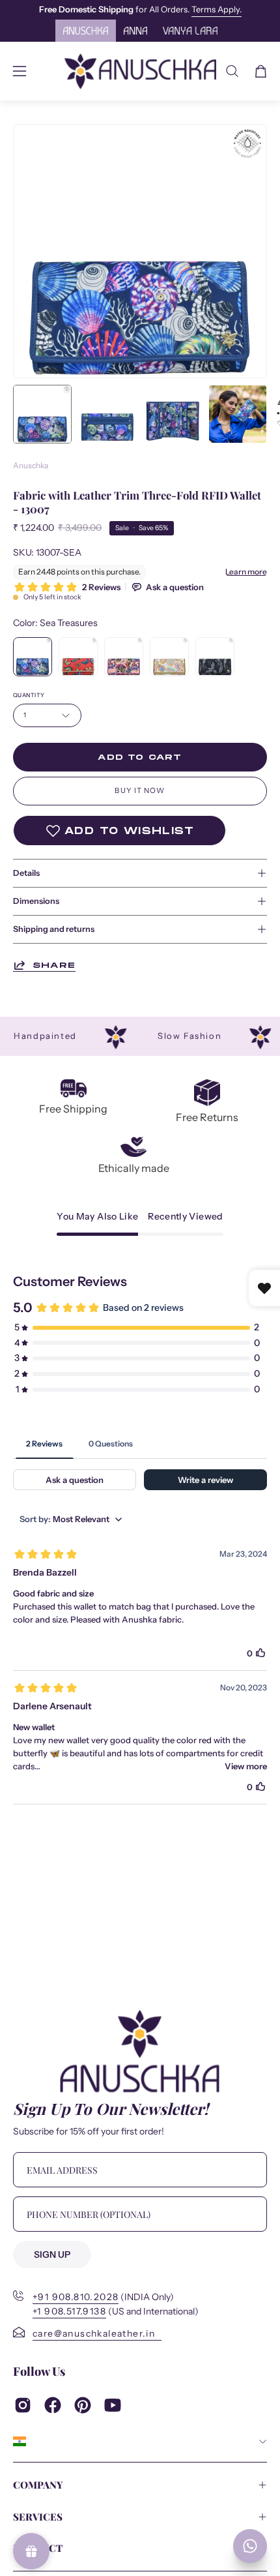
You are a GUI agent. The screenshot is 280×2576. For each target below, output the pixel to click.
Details (26, 873)
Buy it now (140, 790)
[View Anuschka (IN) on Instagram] (23, 2405)
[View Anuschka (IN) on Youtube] (113, 2405)
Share (54, 965)
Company (38, 2485)
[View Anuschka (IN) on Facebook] (53, 2405)
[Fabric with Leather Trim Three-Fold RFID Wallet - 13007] (42, 414)
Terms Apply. (217, 9)
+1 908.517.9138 (69, 2312)
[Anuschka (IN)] (140, 71)
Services (38, 2517)
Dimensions (36, 901)
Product (38, 2548)
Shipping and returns (54, 929)
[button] (232, 71)
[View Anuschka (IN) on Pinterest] (83, 2405)
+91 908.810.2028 (76, 2297)
